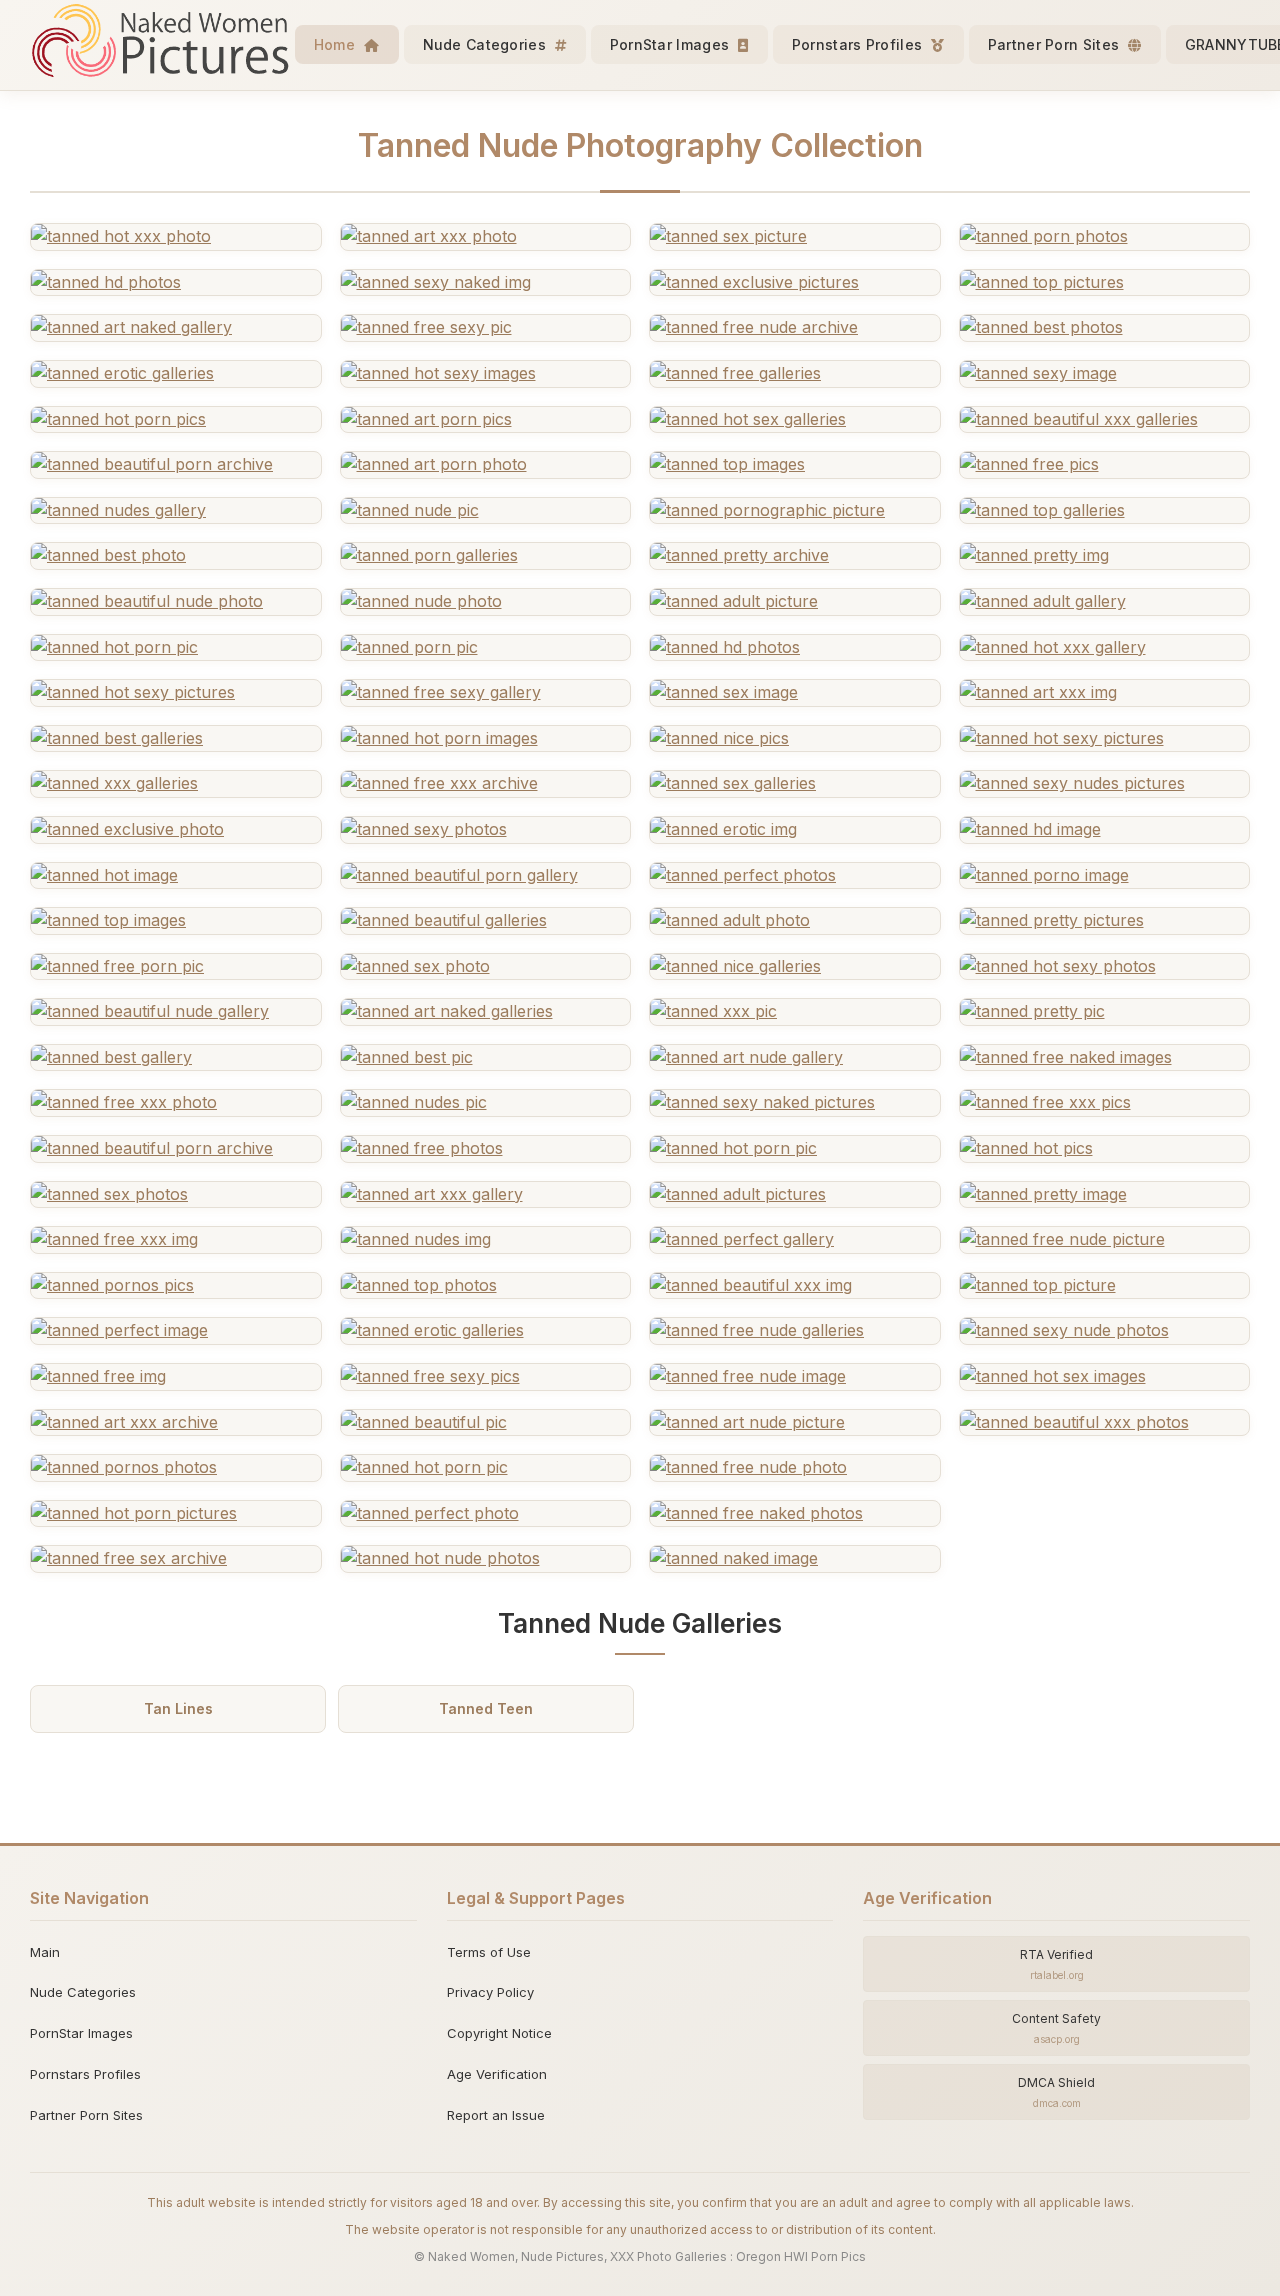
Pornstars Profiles (859, 44)
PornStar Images (672, 44)
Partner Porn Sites (1056, 44)
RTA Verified (1056, 1964)
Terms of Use (489, 1952)
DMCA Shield (1056, 2092)
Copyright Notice (499, 2033)
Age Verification (497, 2074)
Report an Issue (496, 2115)
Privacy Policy (490, 1992)
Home (337, 44)
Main (45, 1952)
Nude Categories (487, 44)
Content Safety (1056, 2028)
